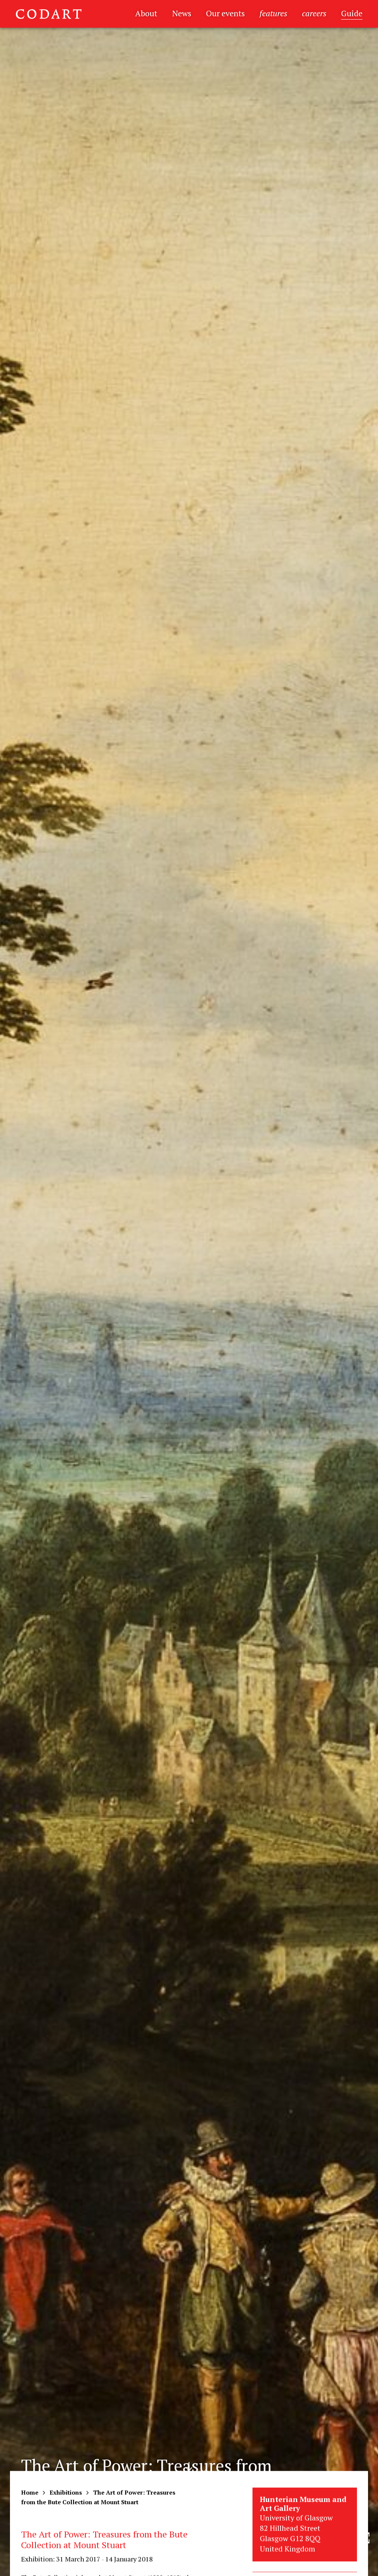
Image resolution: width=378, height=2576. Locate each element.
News (182, 13)
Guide (352, 13)
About (146, 13)
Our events (225, 13)
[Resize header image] (364, 2565)
